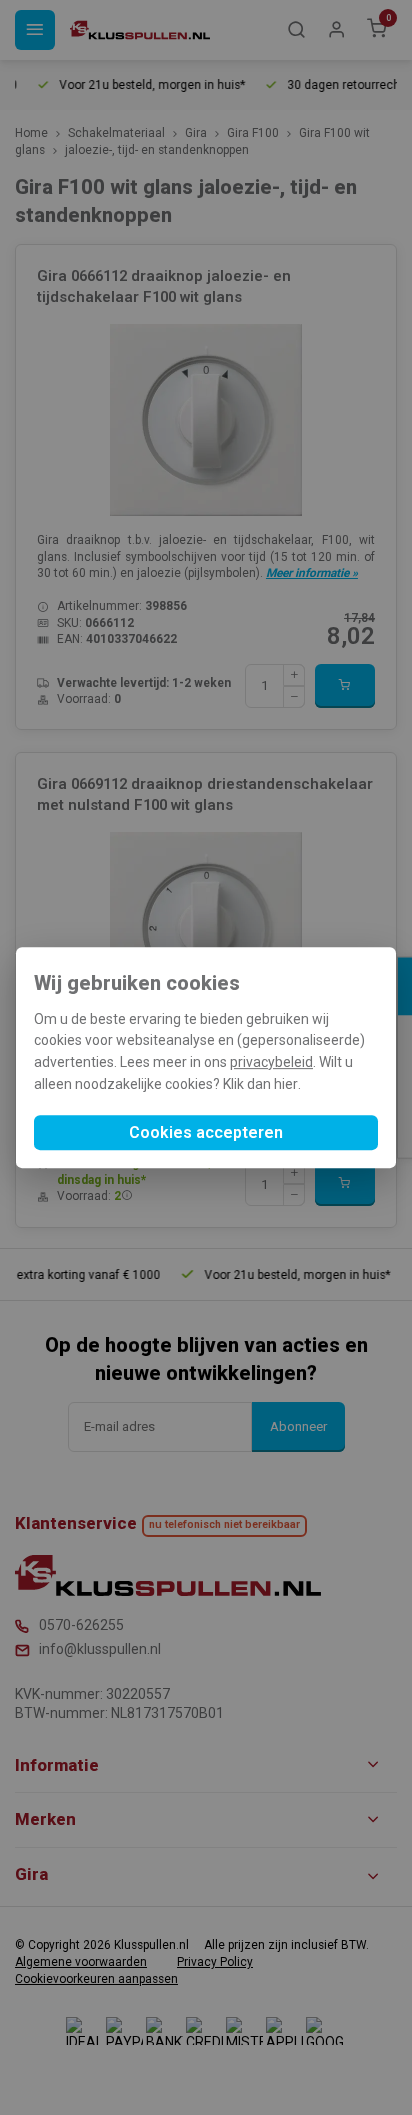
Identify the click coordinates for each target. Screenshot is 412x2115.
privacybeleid (271, 1062)
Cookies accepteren (206, 1132)
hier (286, 1084)
